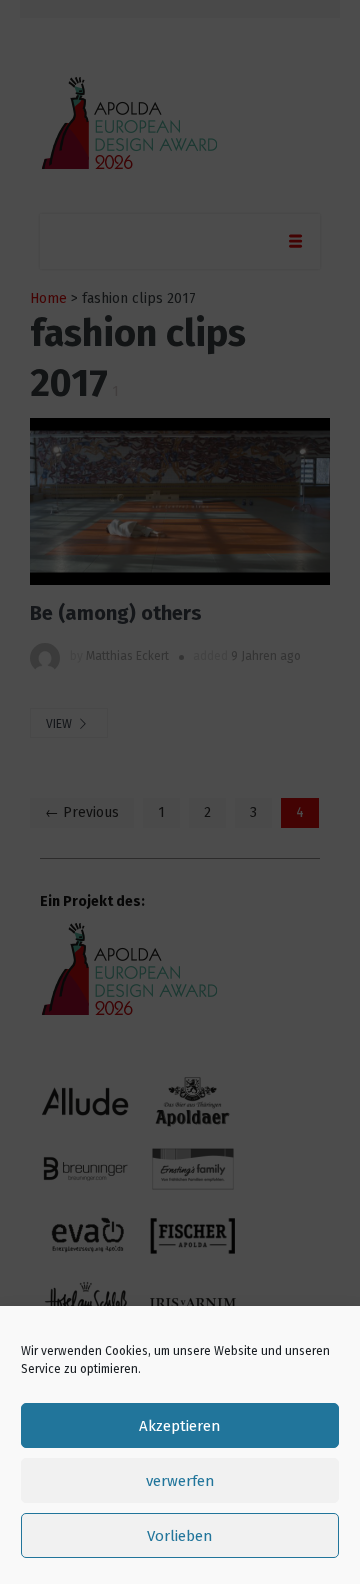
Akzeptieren (180, 1426)
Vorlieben (180, 1536)
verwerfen (180, 1481)
